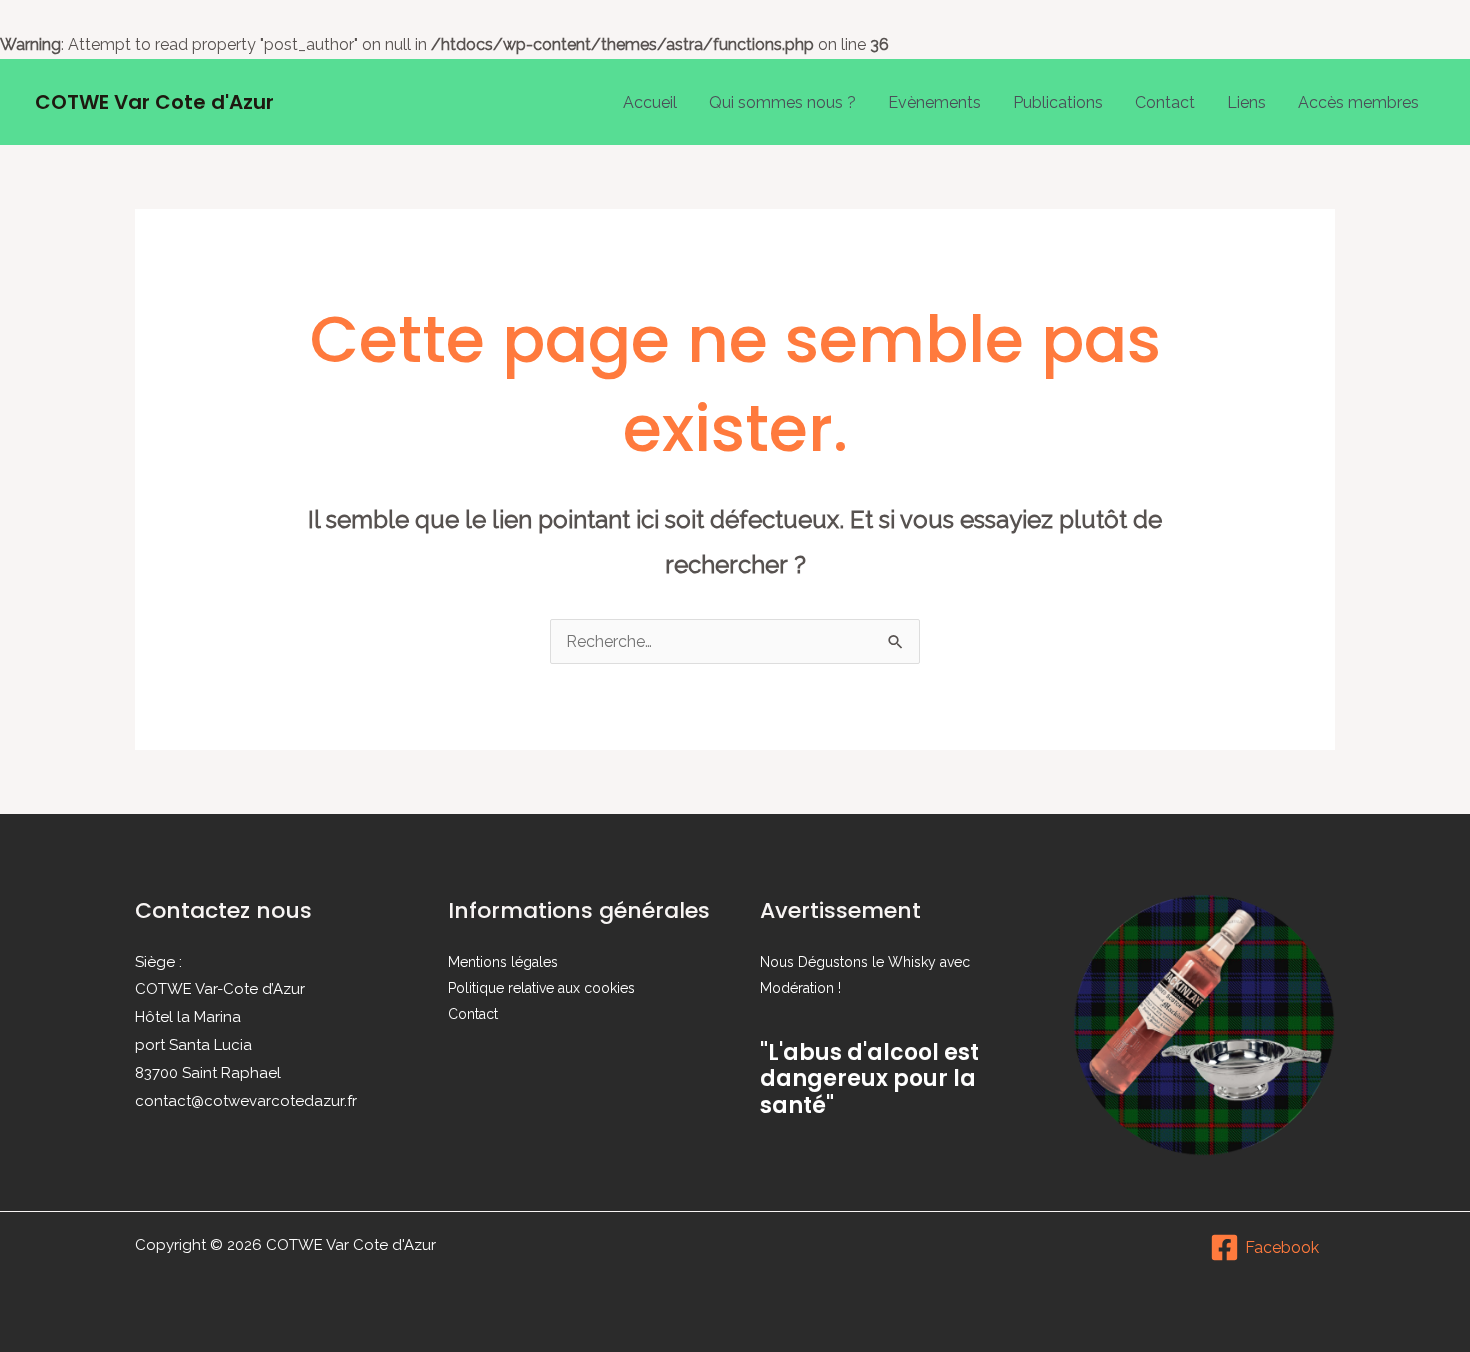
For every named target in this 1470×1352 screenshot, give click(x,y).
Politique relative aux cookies (541, 988)
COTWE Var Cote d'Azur (154, 102)
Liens (1246, 102)
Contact (1165, 102)
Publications (1058, 102)
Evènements (934, 102)
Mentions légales (503, 962)
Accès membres (1358, 102)
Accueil (650, 102)
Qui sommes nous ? (782, 102)
